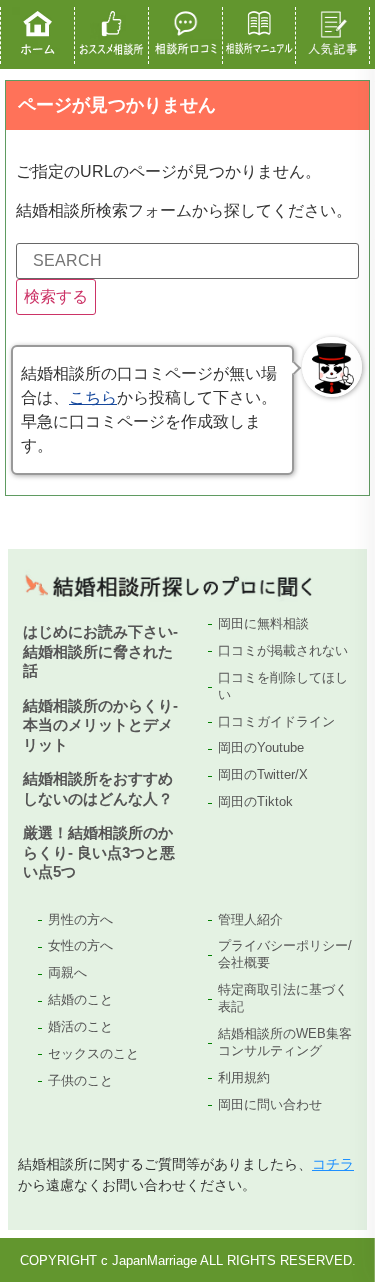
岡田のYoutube (261, 747)
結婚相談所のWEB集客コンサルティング (285, 1042)
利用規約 (244, 1077)
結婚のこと (80, 999)
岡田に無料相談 (263, 623)
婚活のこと (80, 1026)
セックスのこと (93, 1053)
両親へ (67, 972)
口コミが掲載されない (283, 650)
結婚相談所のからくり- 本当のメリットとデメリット (100, 725)
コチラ (333, 1164)
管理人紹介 (250, 919)
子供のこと (80, 1080)
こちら (93, 397)
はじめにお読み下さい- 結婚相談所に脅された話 (100, 651)
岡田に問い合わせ (270, 1104)
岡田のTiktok (255, 801)
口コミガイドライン (276, 721)
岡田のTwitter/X (263, 774)
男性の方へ (80, 919)
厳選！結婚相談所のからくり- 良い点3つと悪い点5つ (99, 852)
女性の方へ (80, 945)
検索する (56, 296)
